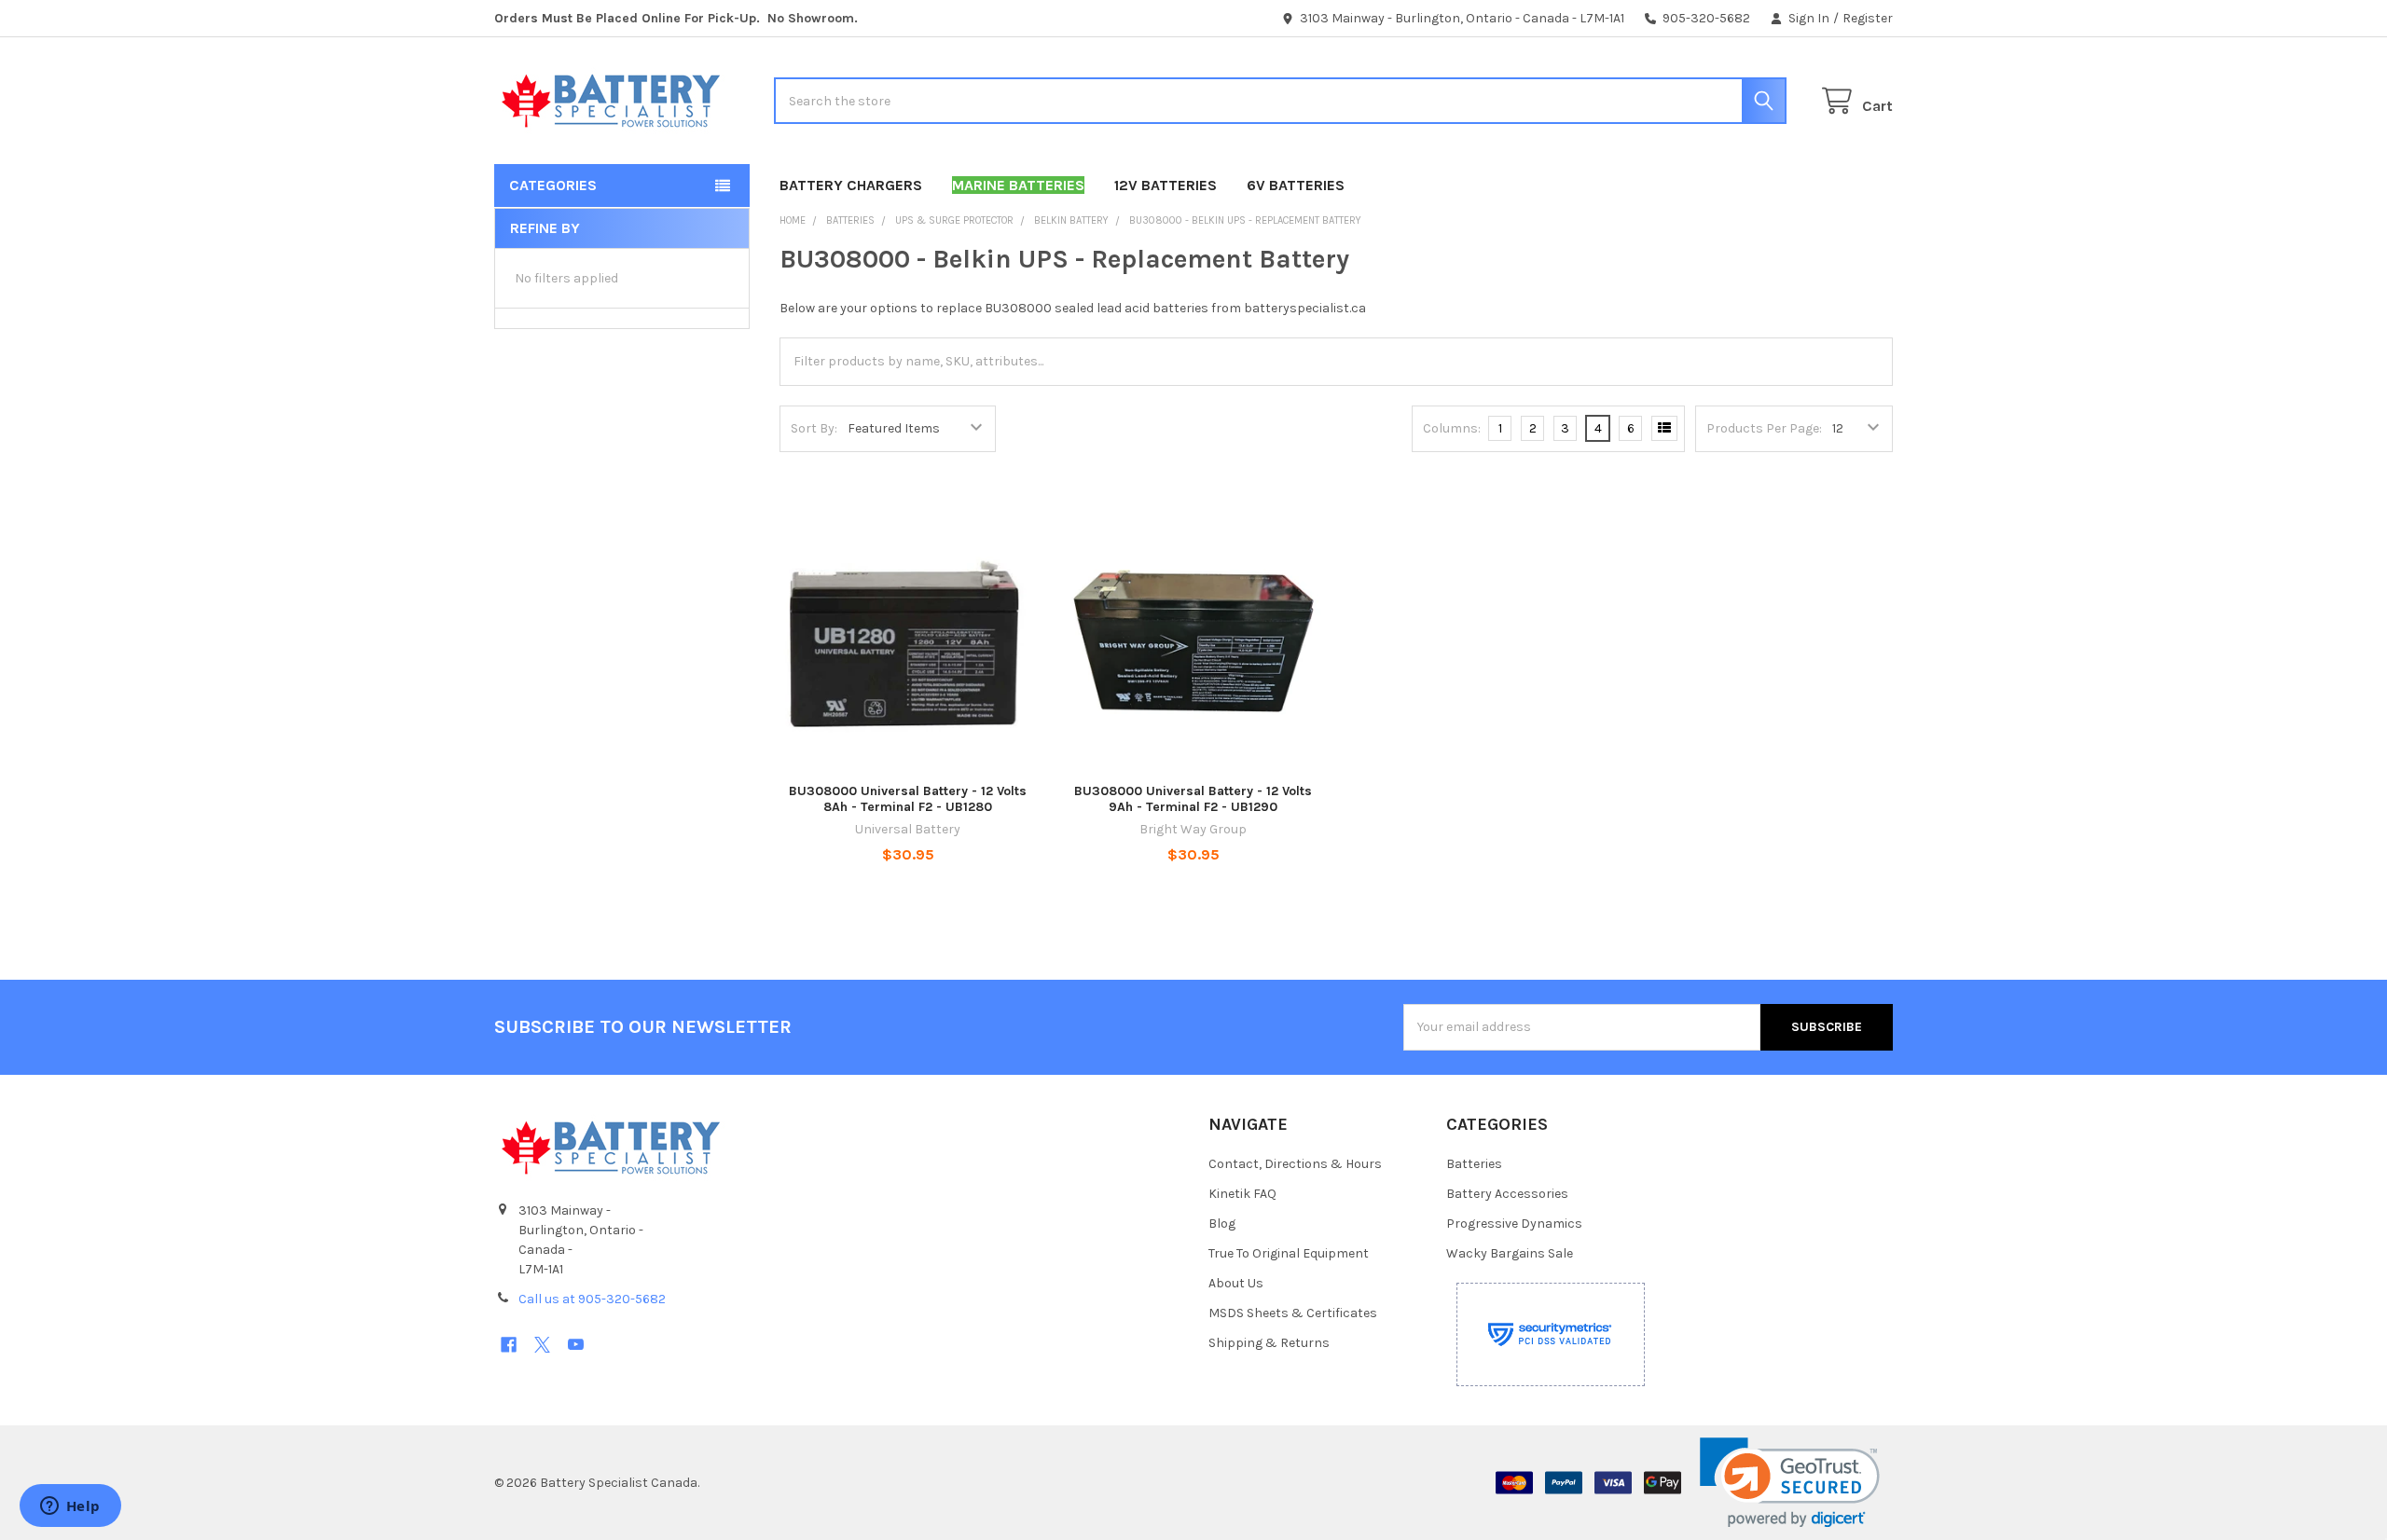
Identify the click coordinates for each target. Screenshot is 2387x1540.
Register (1868, 18)
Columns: (1452, 428)
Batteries (1474, 1164)
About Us (1236, 1283)
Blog (1222, 1224)
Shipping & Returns (1269, 1343)
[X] (542, 1345)
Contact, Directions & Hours (1295, 1164)
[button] (1790, 1483)
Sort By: (814, 428)
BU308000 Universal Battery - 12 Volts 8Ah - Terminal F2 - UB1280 (908, 799)
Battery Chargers (851, 185)
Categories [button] (553, 185)
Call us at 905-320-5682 (592, 1299)
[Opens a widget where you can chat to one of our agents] (70, 1507)
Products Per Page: (1764, 428)
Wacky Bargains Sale (1510, 1253)
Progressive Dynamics (1514, 1224)
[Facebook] (509, 1345)
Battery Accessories (1507, 1194)
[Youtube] (576, 1345)
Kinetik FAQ (1242, 1194)
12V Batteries (1166, 185)
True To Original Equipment (1289, 1253)
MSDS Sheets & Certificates (1293, 1313)
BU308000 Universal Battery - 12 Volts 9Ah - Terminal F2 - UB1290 (1193, 799)
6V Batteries (1296, 185)
